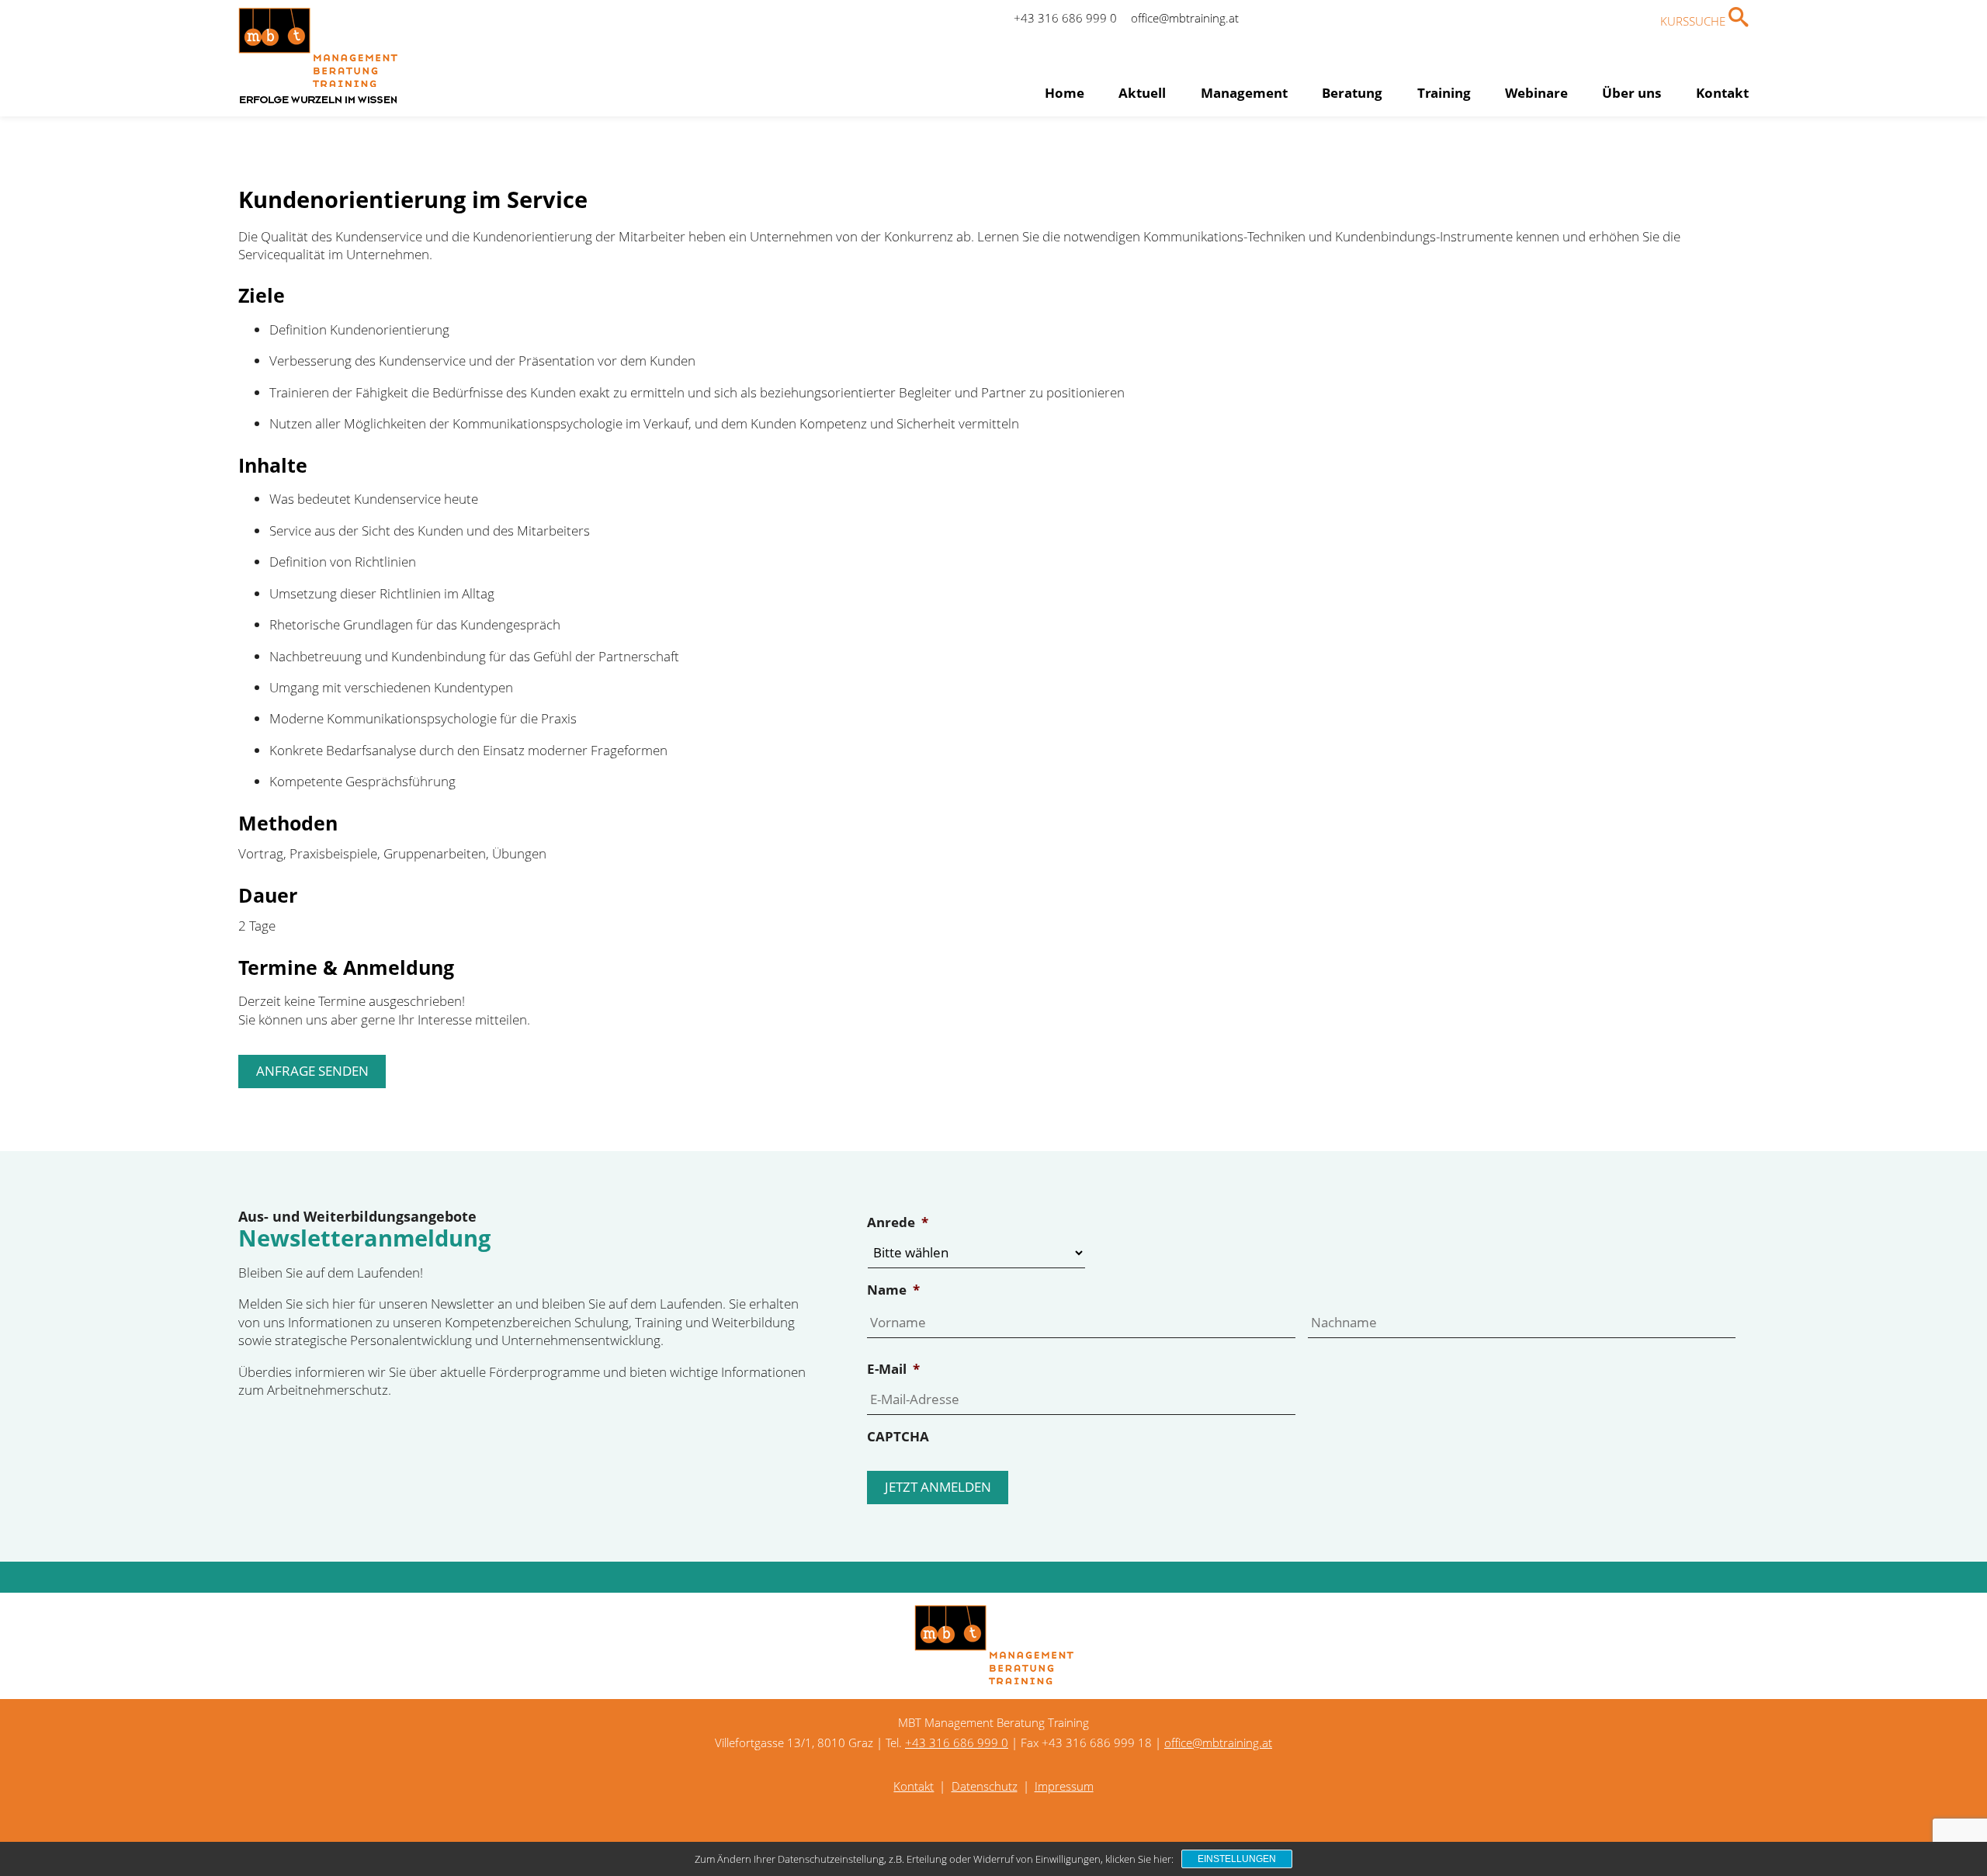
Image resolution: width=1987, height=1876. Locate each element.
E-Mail (893, 1369)
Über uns (1632, 93)
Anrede (898, 1222)
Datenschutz (985, 1786)
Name (893, 1290)
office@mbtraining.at (1185, 18)
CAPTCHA (898, 1437)
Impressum (1064, 1786)
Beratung (1352, 93)
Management (1244, 93)
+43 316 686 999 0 (1065, 18)
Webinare (1536, 93)
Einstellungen (1237, 1859)
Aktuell (1142, 93)
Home (1065, 93)
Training (1444, 93)
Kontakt (1722, 93)
